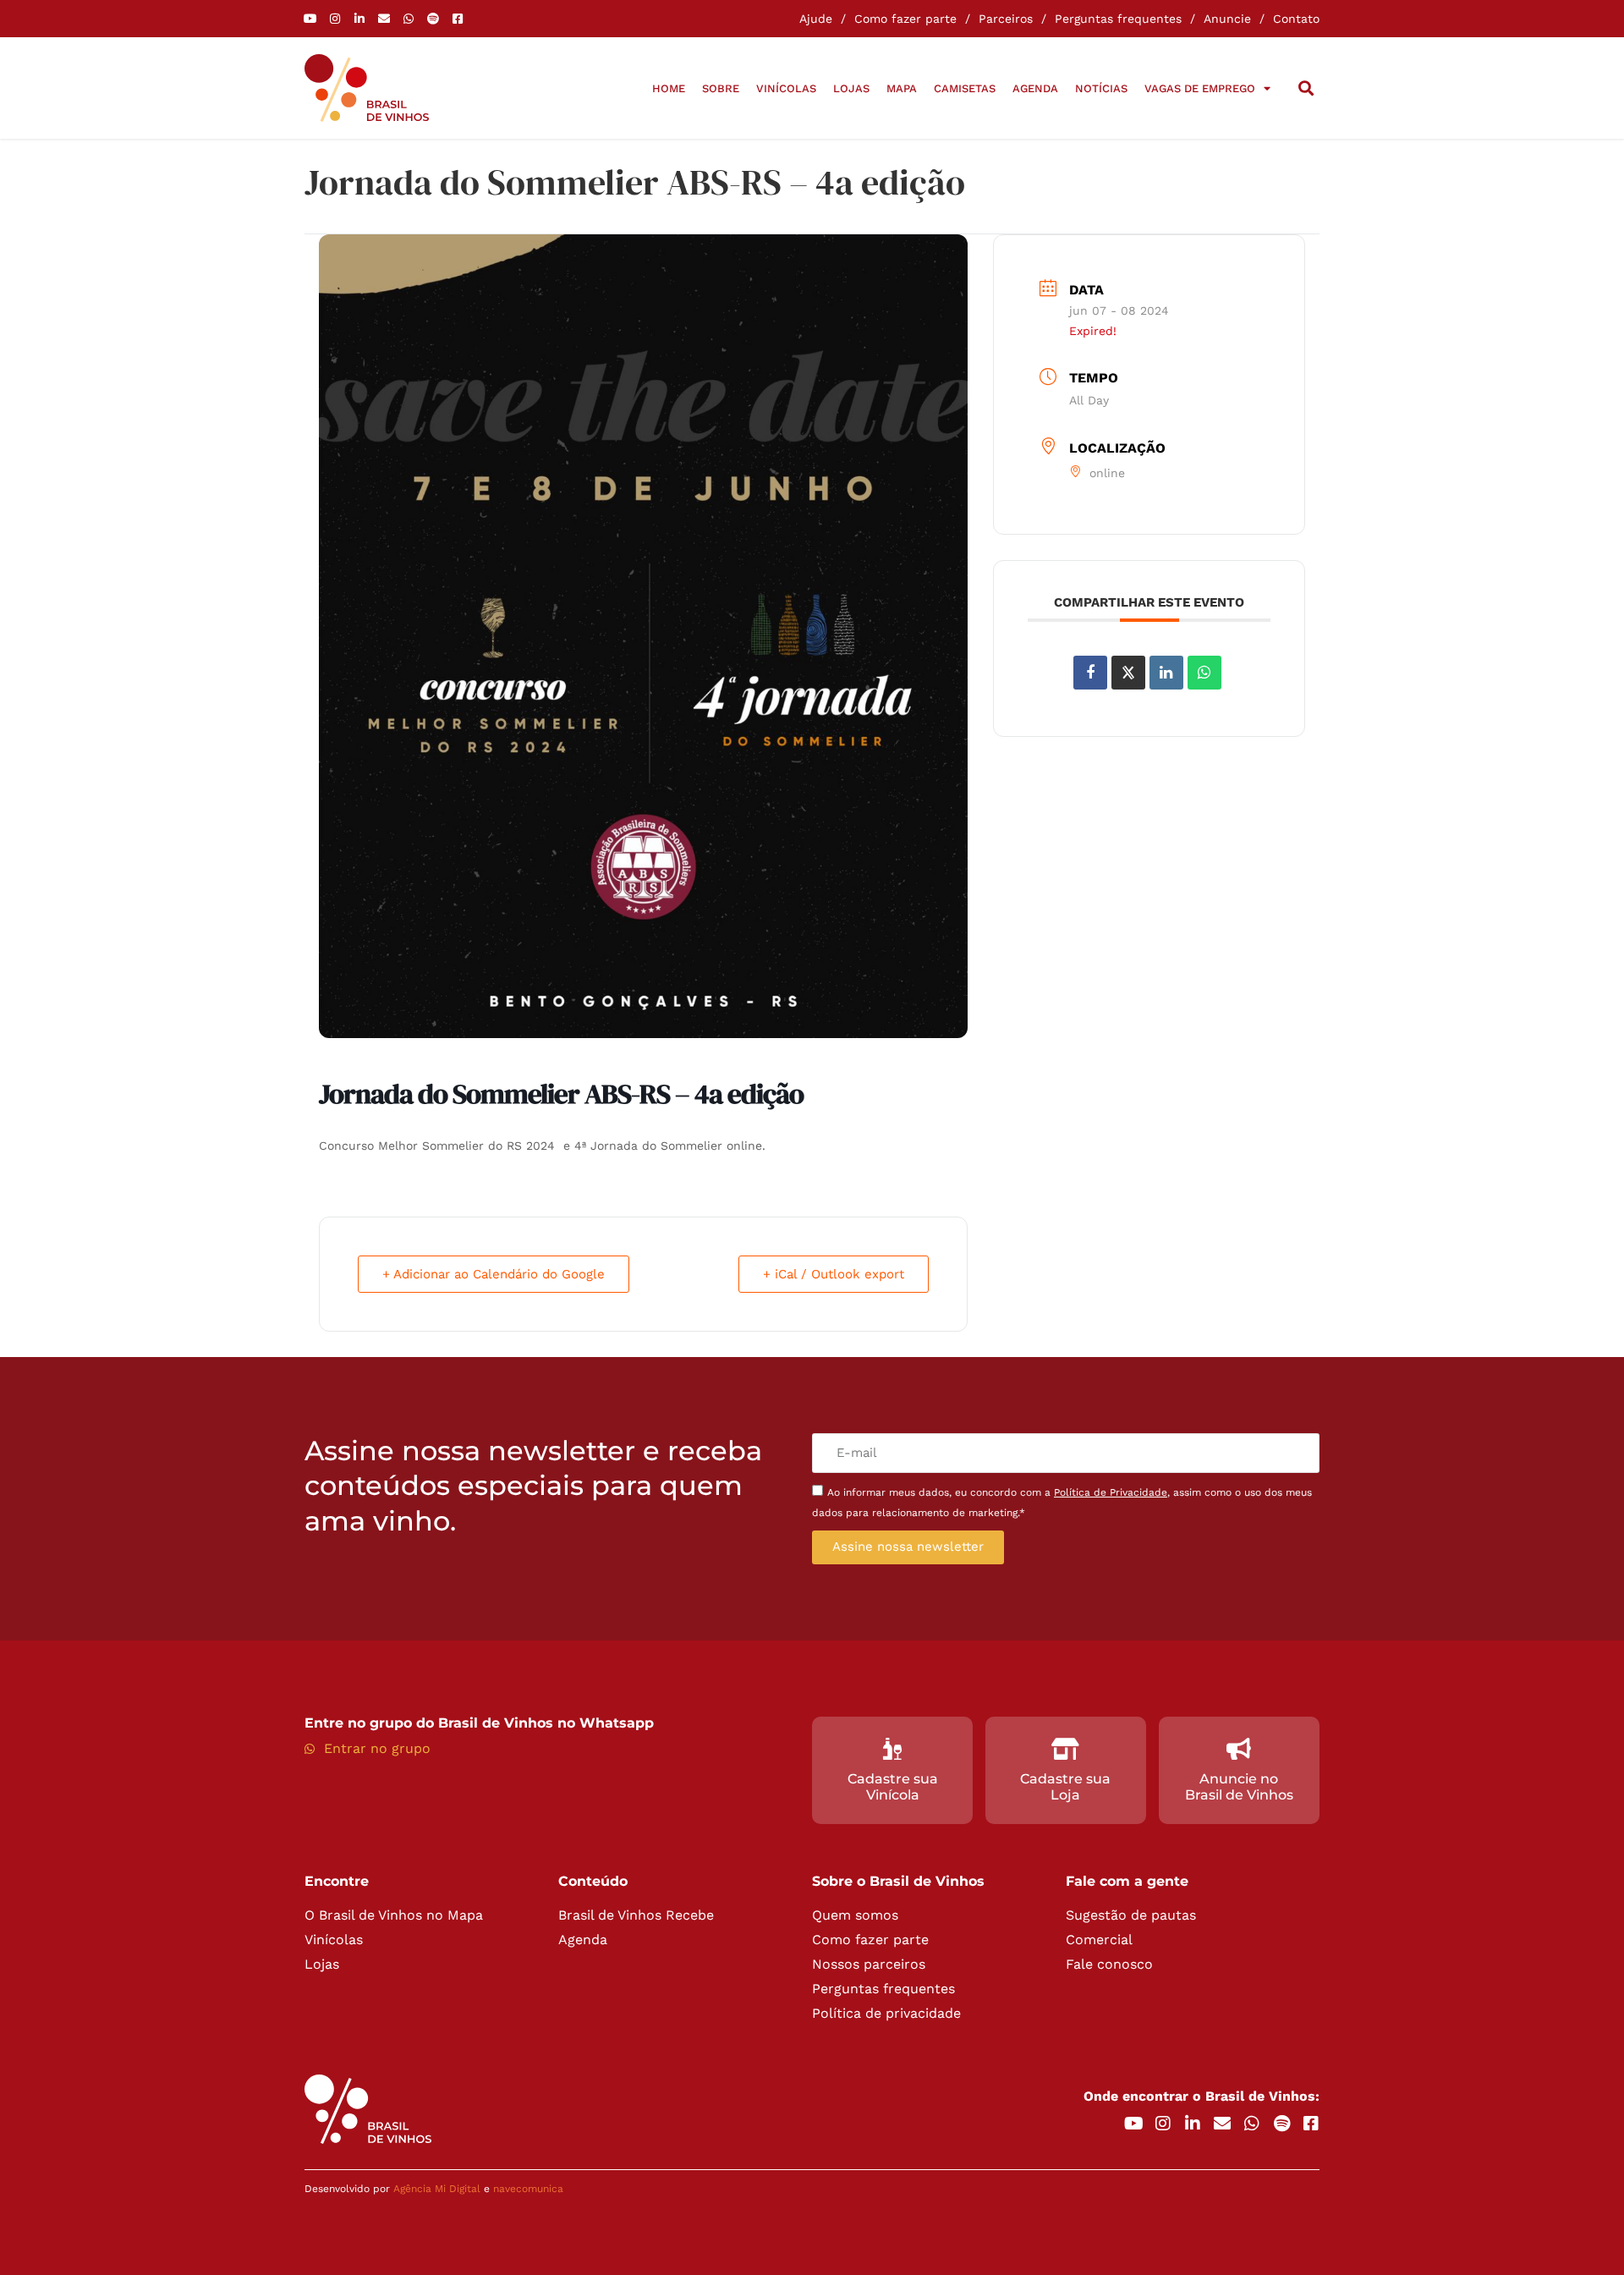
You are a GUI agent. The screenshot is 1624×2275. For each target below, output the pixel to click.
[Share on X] (1128, 673)
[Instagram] (335, 19)
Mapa (902, 88)
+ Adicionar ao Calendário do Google (494, 1274)
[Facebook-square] (458, 19)
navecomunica (528, 2189)
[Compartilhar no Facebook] (1090, 673)
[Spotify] (433, 19)
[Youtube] (310, 19)
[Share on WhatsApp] (1204, 673)
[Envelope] (384, 19)
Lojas (851, 88)
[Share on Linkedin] (1166, 673)
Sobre (721, 88)
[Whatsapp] (409, 19)
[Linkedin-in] (359, 19)
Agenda (1035, 88)
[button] (1306, 88)
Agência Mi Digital (437, 2189)
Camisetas (965, 88)
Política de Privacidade (1111, 1492)
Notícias (1101, 88)
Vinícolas (786, 88)
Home (669, 88)
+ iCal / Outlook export (834, 1274)
